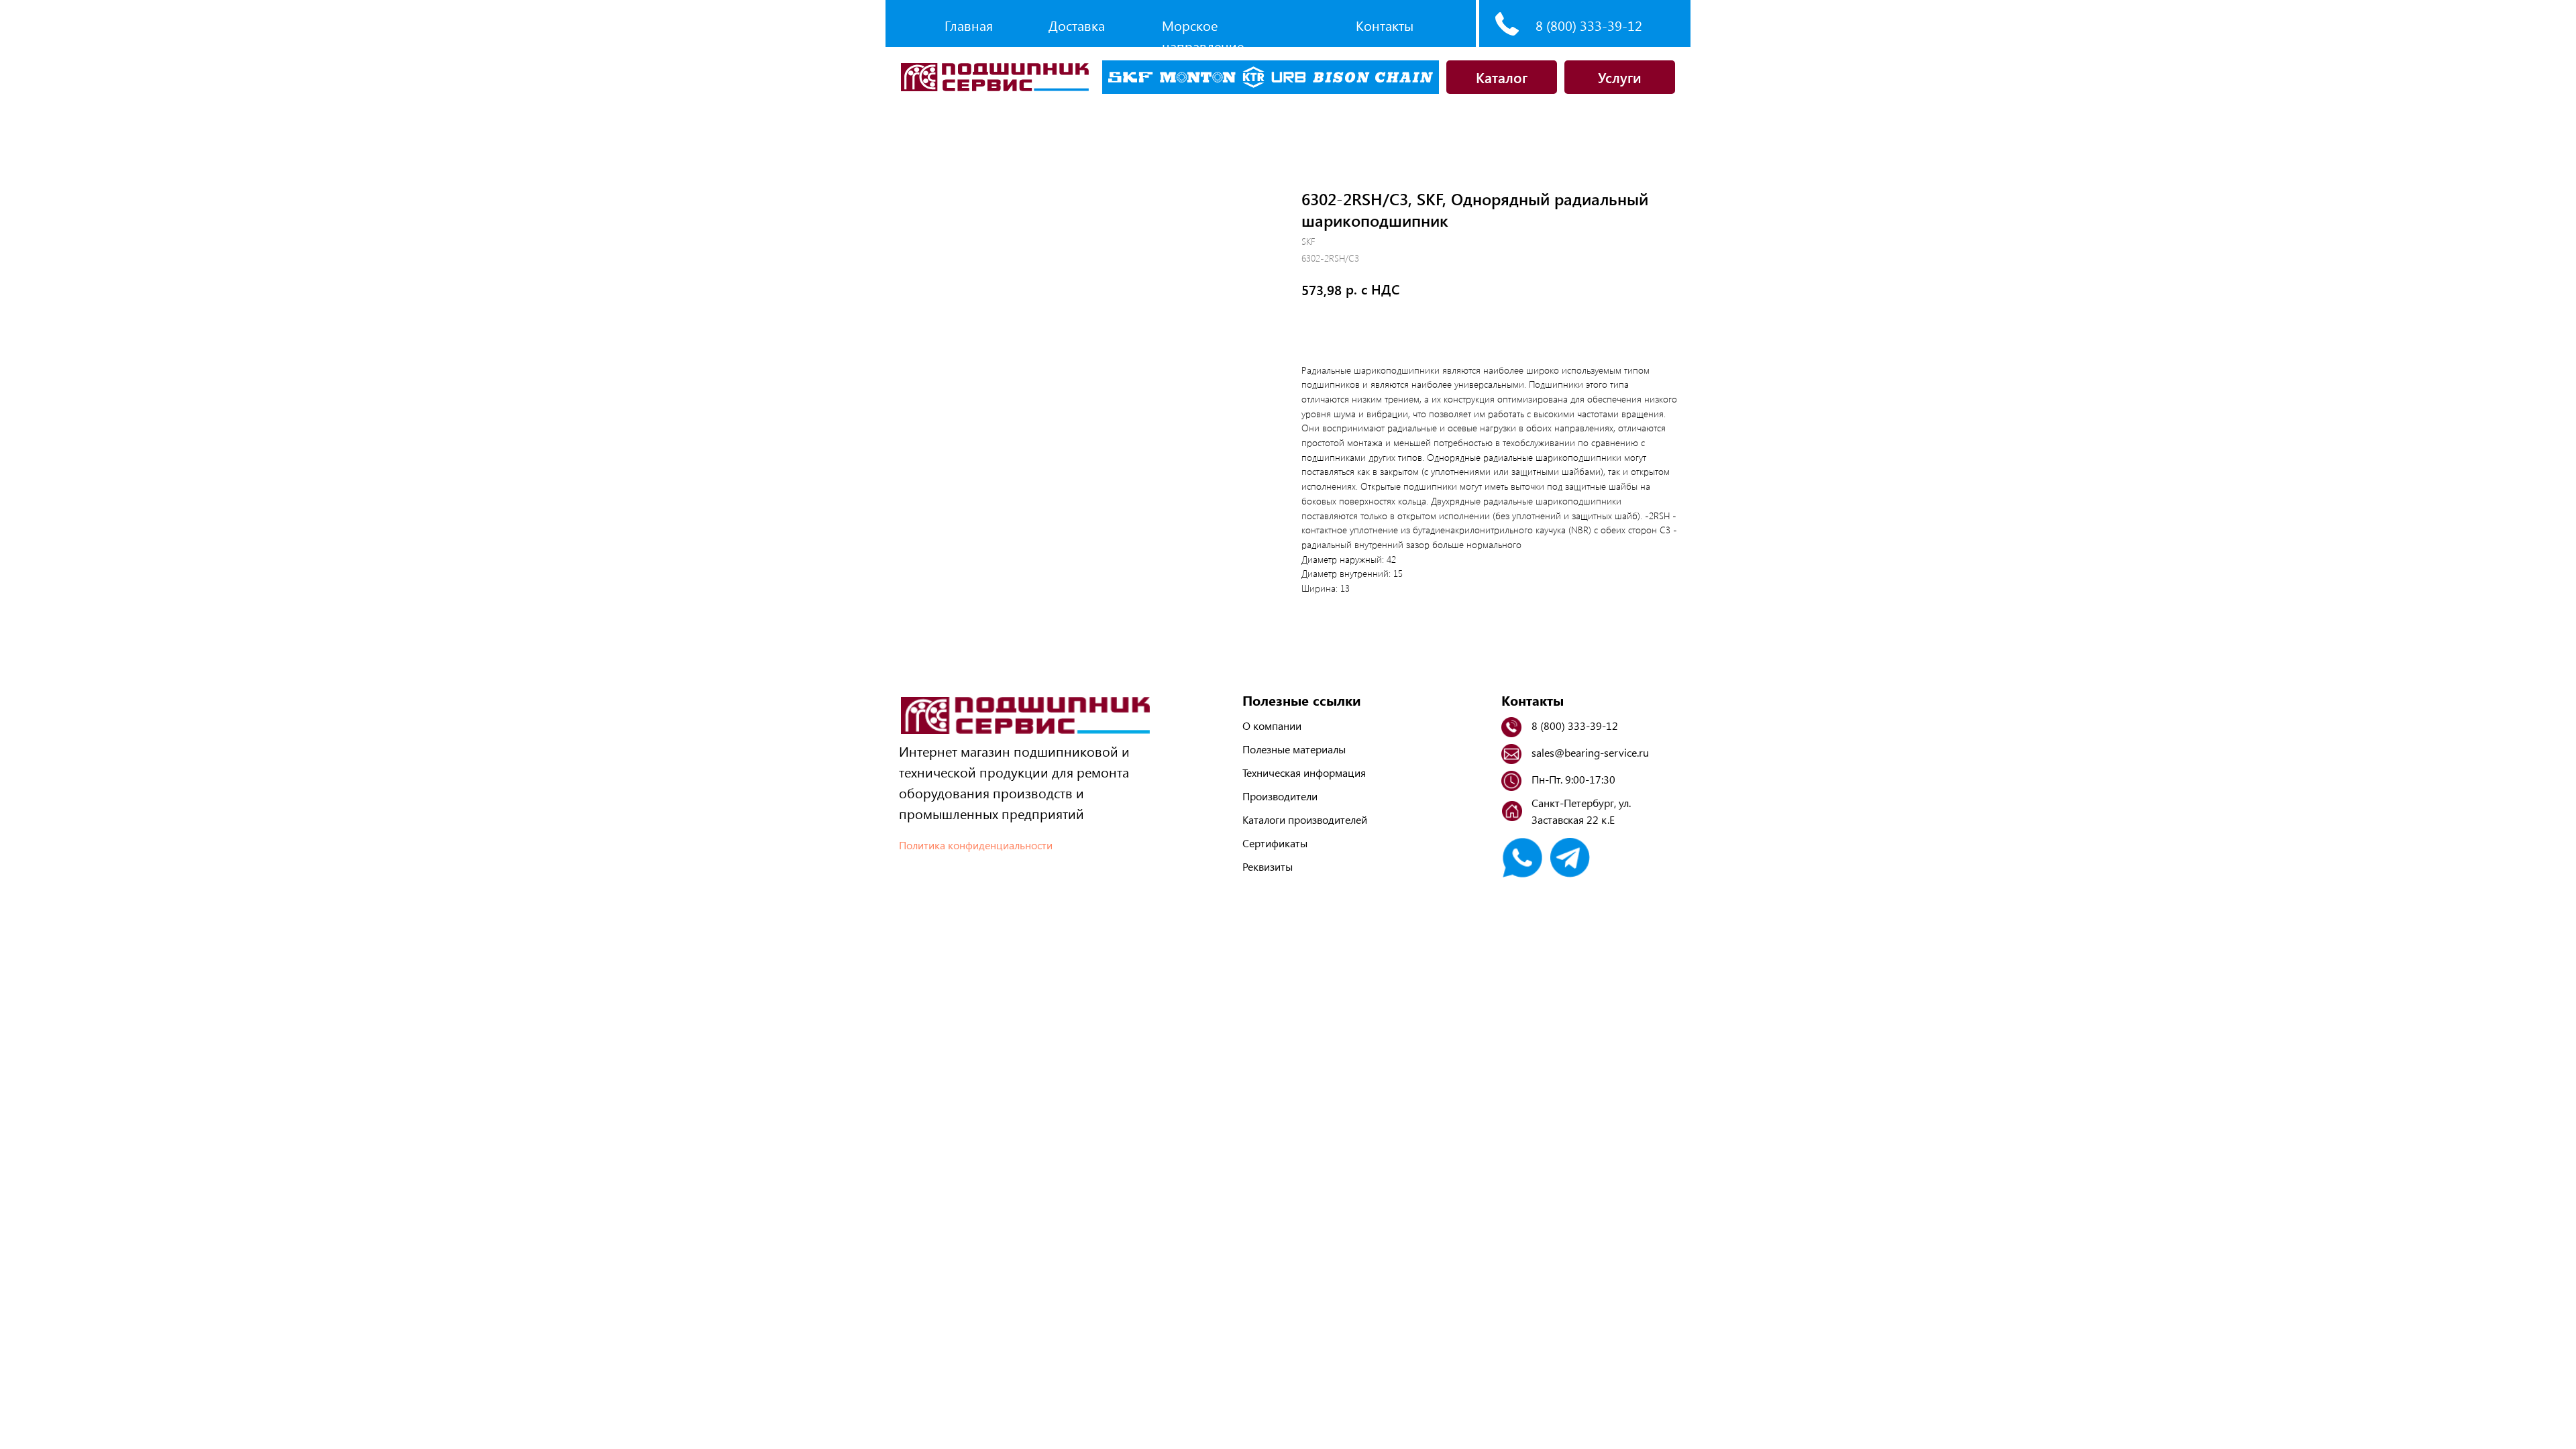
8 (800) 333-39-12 (1589, 25)
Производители (1280, 796)
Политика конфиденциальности (976, 845)
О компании (1272, 726)
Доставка (1077, 25)
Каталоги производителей (1305, 819)
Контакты (1385, 25)
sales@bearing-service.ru (1590, 752)
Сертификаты (1275, 843)
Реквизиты (1268, 866)
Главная (969, 25)
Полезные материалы (1294, 749)
